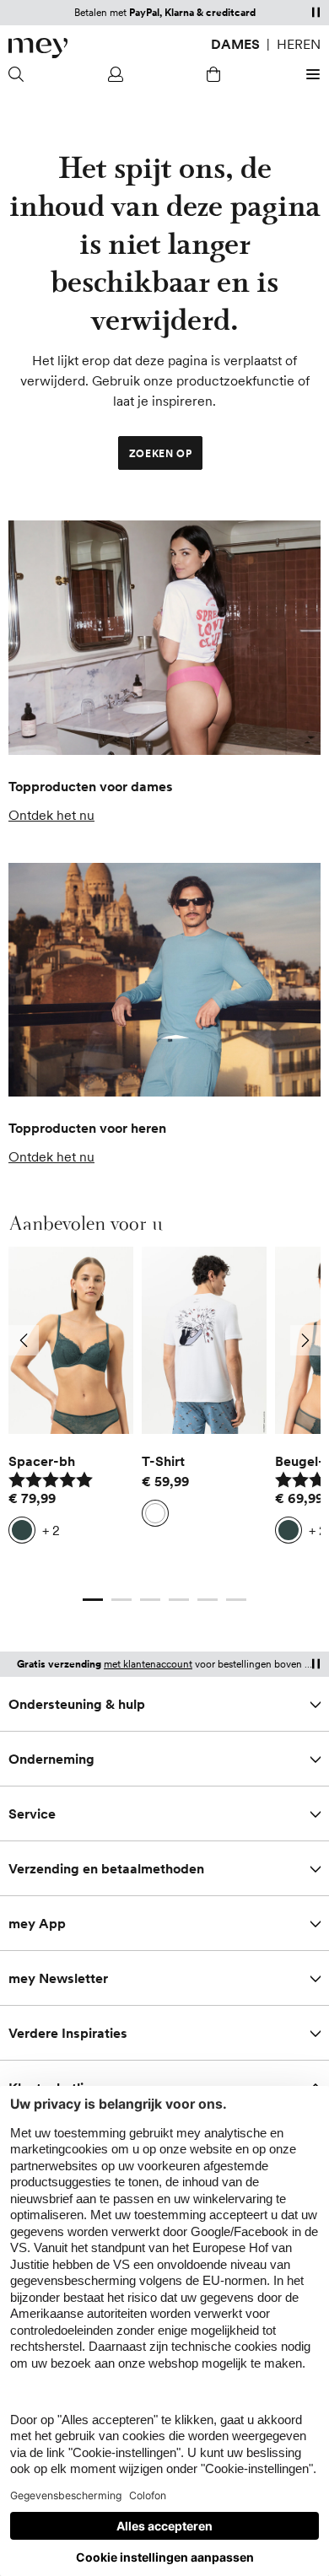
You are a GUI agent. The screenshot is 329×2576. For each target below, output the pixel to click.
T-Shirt (163, 1461)
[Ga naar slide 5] (208, 1599)
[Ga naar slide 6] (236, 1599)
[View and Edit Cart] (213, 74)
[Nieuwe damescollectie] (164, 638)
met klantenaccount (148, 1664)
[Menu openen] (310, 74)
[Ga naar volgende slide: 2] (305, 1340)
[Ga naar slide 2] (121, 1599)
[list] (164, 1409)
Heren (299, 44)
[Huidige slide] (93, 1599)
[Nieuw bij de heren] (164, 980)
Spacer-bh (42, 1461)
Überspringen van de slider (164, 1247)
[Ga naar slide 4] (179, 1599)
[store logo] (38, 48)
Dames (235, 44)
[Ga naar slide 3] (150, 1599)
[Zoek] (19, 74)
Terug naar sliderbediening (89, 1582)
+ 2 (51, 1530)
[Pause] (316, 12)
